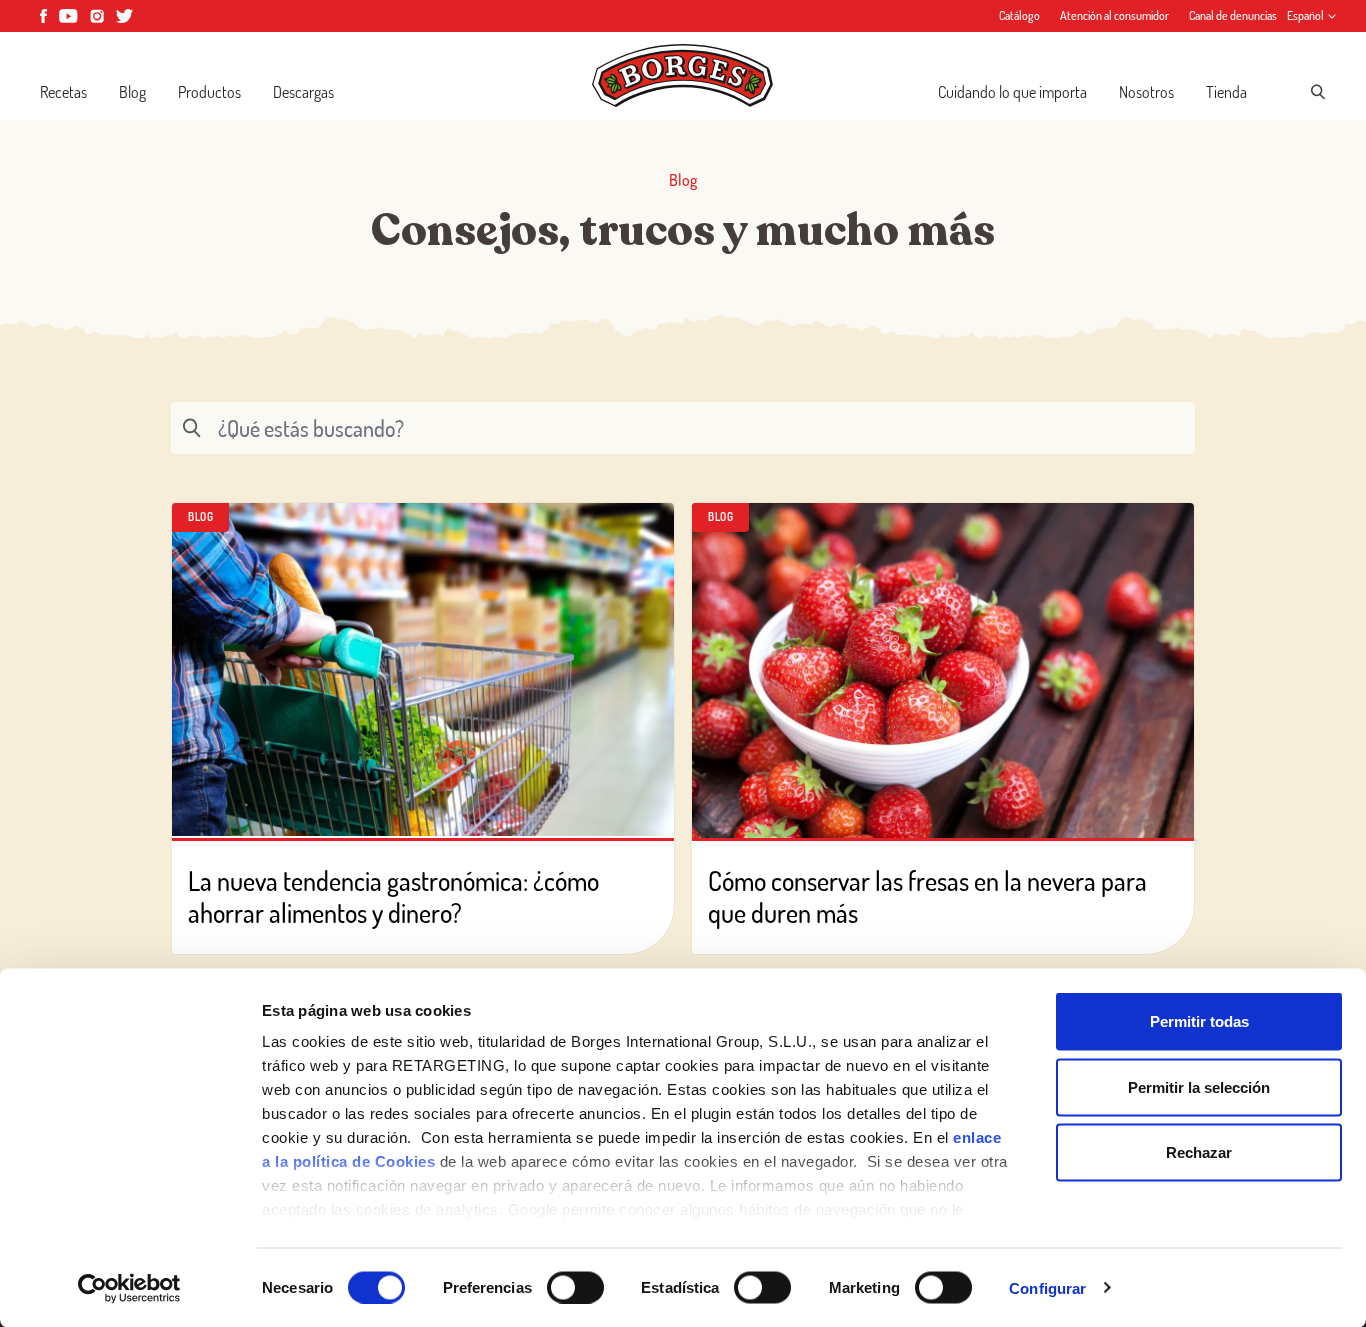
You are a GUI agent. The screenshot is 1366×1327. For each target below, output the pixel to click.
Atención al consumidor (1114, 15)
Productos (209, 92)
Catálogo (1019, 15)
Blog (132, 92)
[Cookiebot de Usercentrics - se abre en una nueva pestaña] (129, 1288)
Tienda (1226, 92)
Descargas (303, 92)
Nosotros (1146, 92)
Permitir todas (1199, 1021)
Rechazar (1199, 1152)
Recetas (63, 92)
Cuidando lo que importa (1012, 92)
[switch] (575, 1287)
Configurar (1047, 1287)
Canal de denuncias (1233, 15)
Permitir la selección (1199, 1086)
